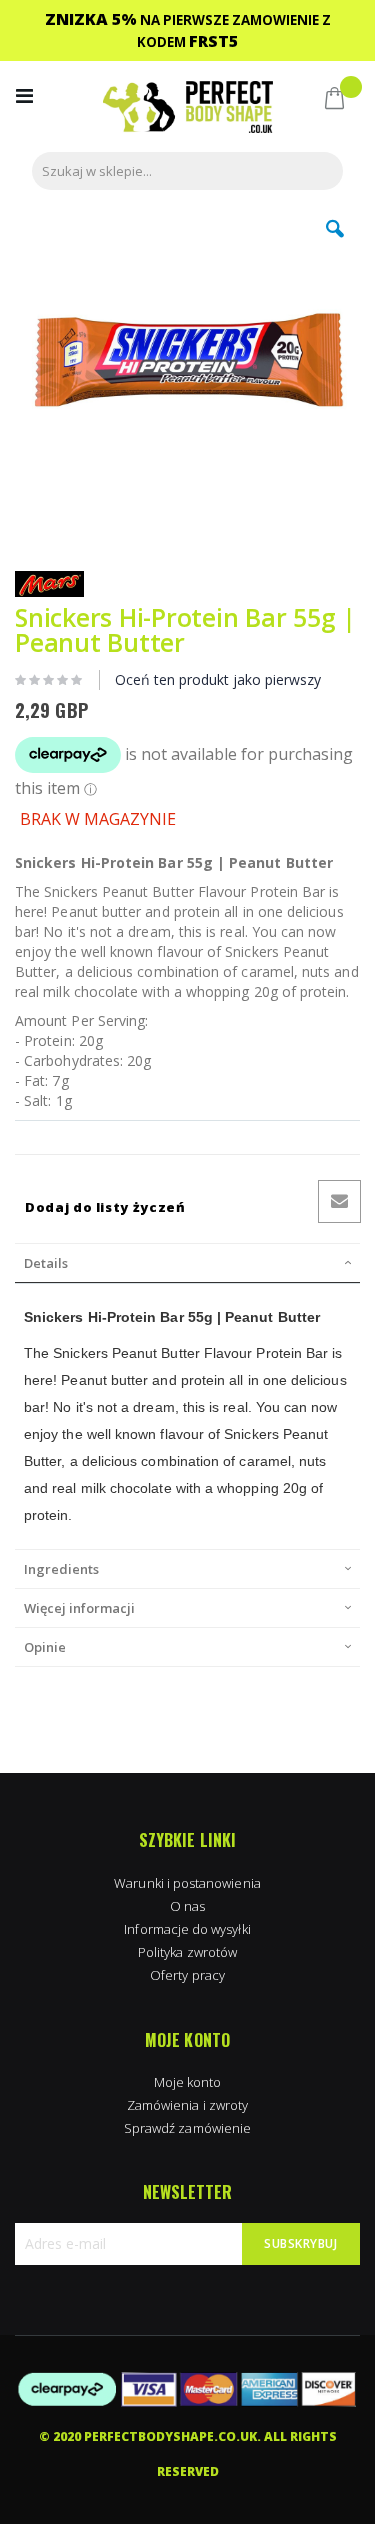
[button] (335, 244)
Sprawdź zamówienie (187, 2128)
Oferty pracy (187, 1975)
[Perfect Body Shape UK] (188, 109)
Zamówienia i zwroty (187, 2105)
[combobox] (187, 171)
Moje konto (188, 2082)
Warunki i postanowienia (187, 1883)
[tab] (187, 1263)
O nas (187, 1906)
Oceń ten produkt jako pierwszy (218, 679)
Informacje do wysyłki (187, 1929)
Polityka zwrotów (187, 1952)
